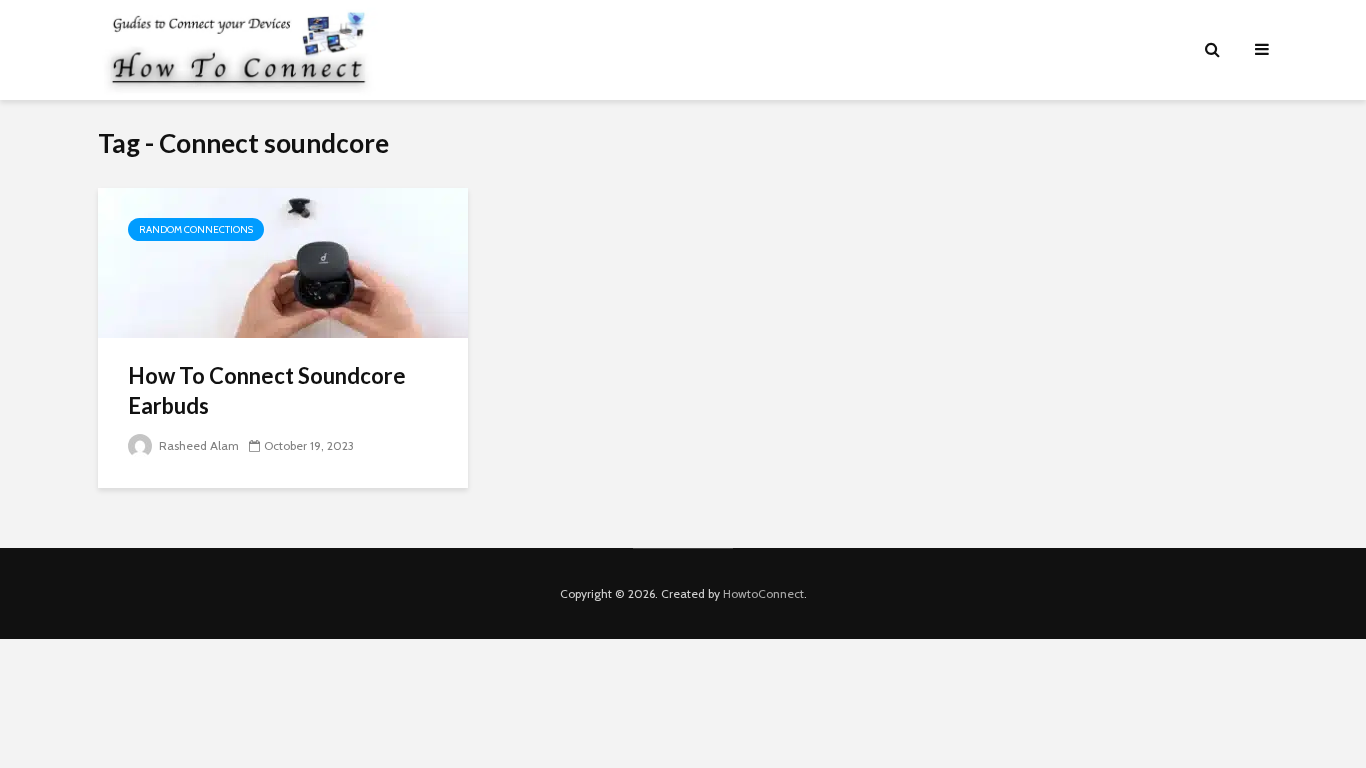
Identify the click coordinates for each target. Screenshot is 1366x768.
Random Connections (196, 229)
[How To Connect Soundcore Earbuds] (283, 261)
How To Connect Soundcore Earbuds (267, 390)
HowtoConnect (763, 593)
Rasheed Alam (197, 445)
